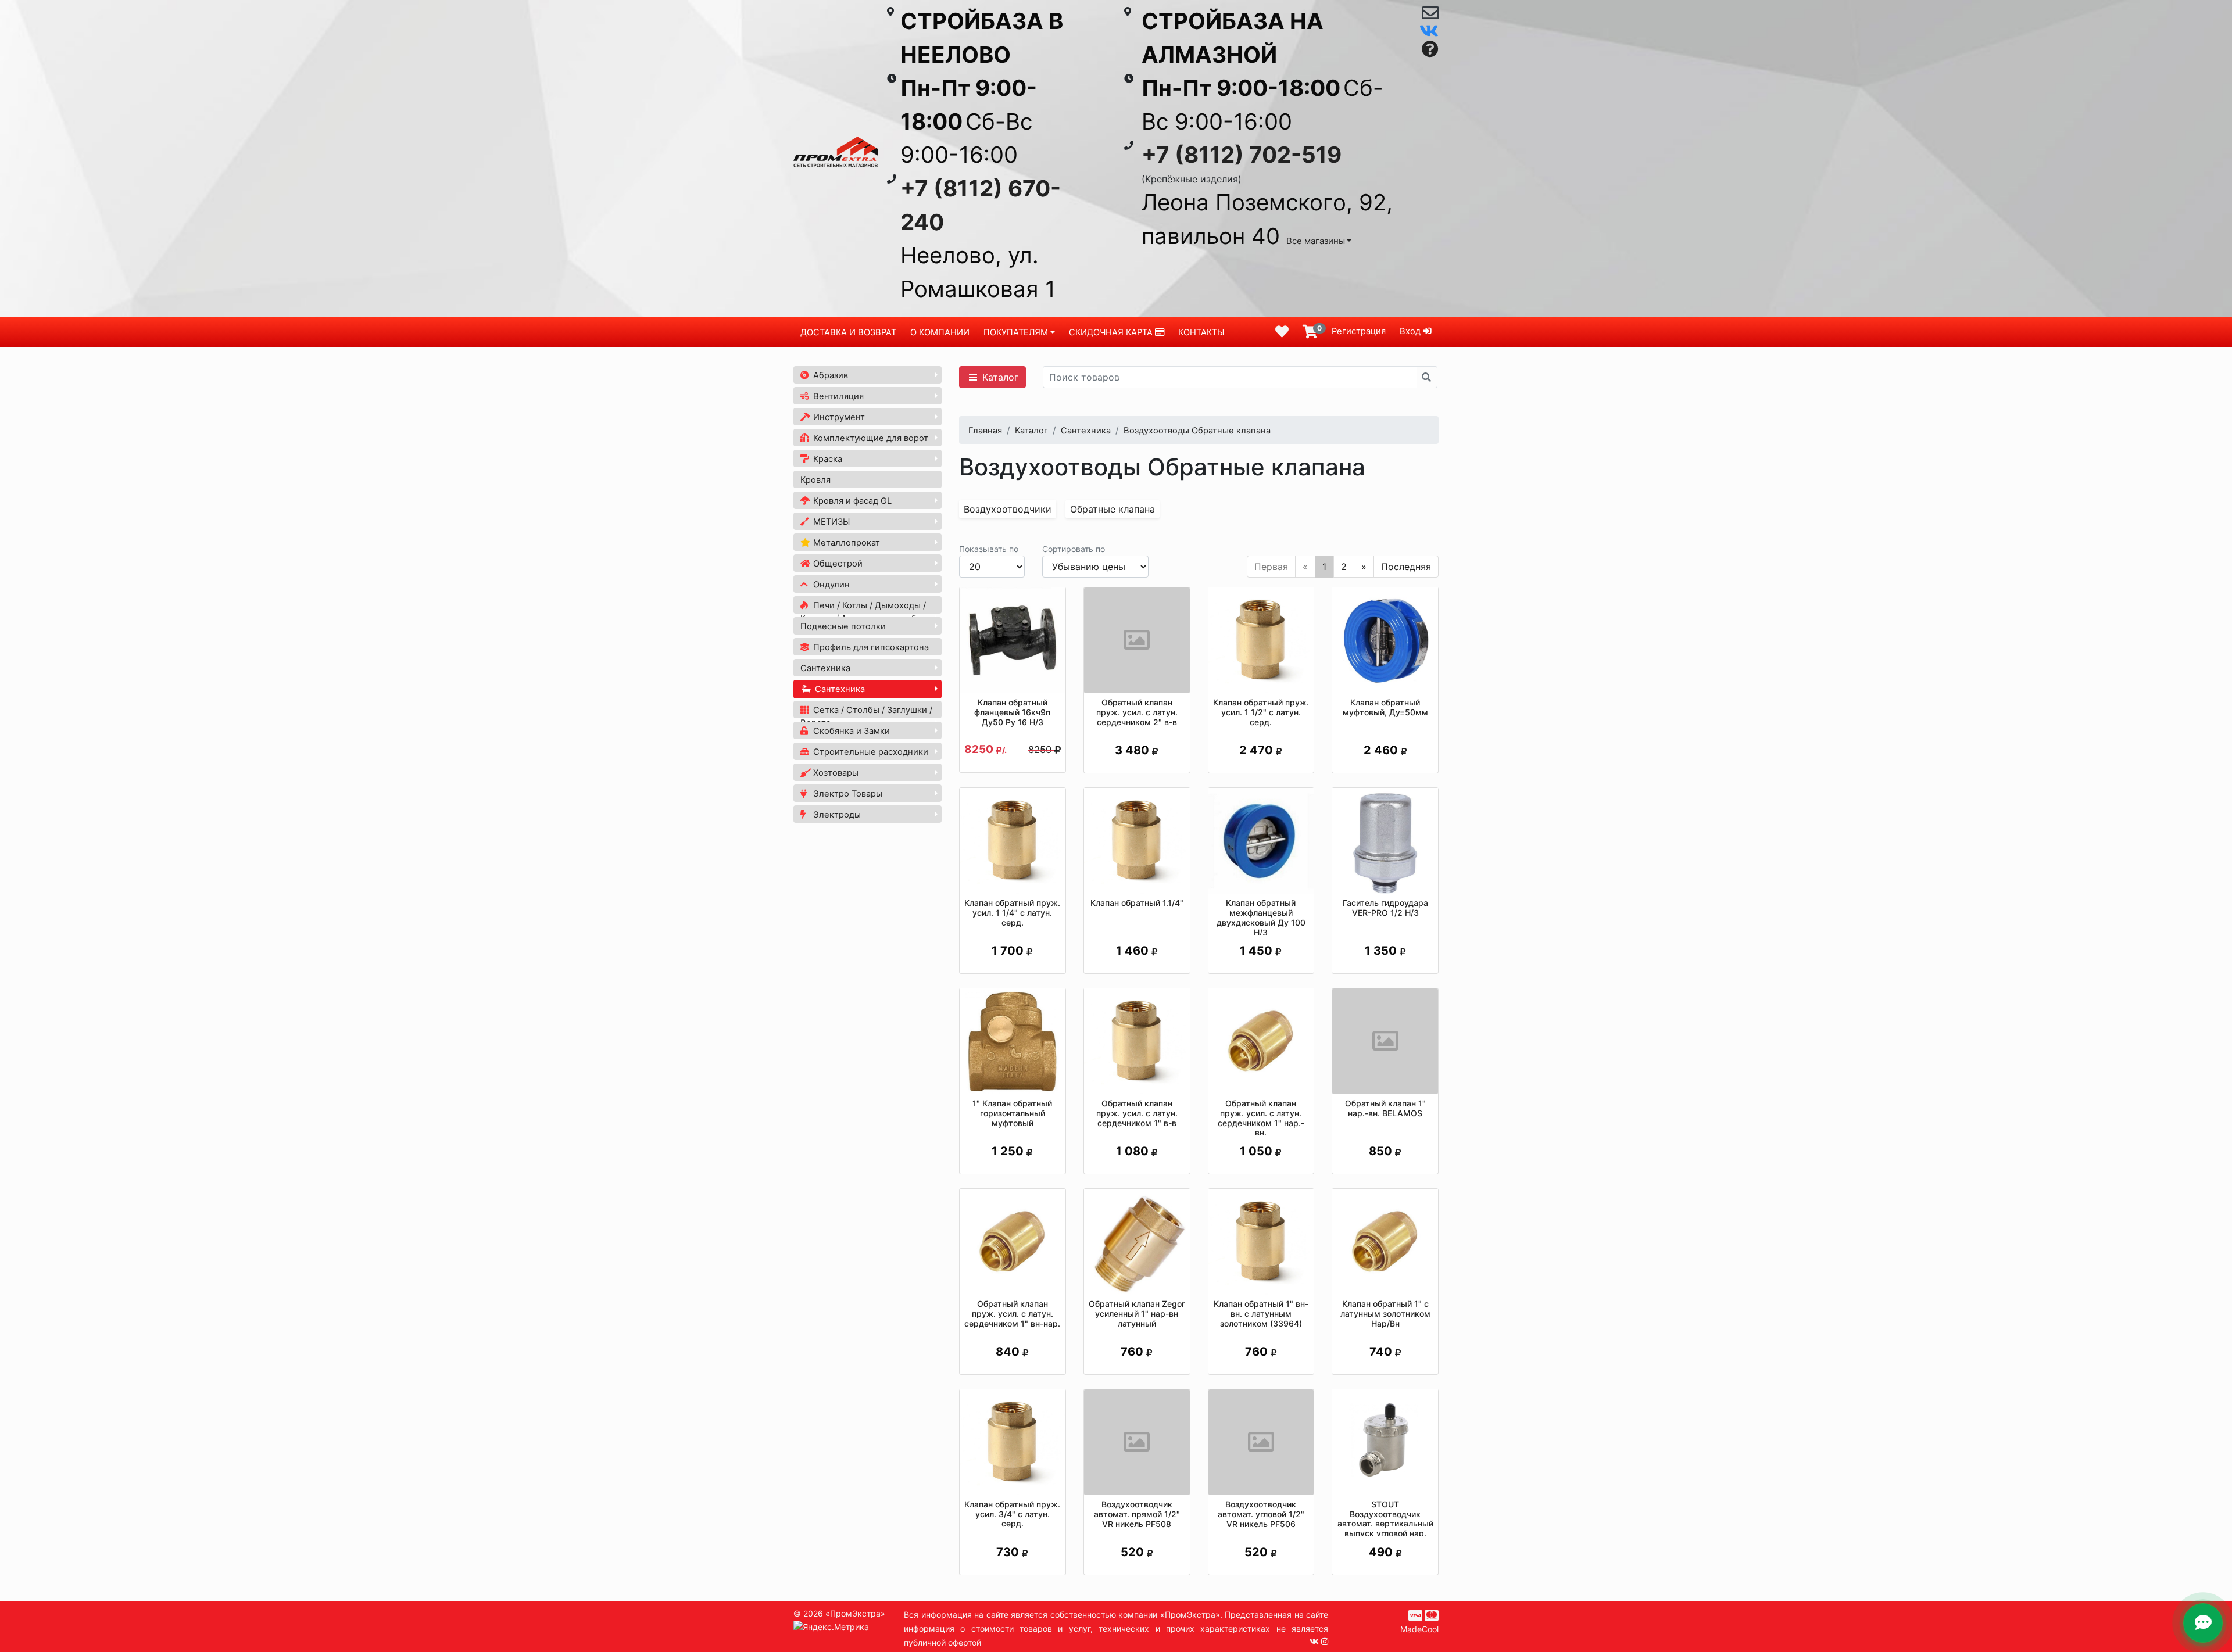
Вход (1410, 331)
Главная (985, 431)
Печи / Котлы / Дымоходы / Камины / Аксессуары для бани (866, 612)
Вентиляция (837, 396)
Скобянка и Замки (850, 731)
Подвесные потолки (843, 626)
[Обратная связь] (1430, 16)
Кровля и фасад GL (851, 501)
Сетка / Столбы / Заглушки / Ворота (866, 716)
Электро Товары (847, 794)
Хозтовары (835, 773)
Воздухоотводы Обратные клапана (1197, 431)
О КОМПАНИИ (940, 332)
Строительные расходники (870, 752)
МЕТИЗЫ (830, 522)
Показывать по (989, 549)
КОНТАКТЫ (1201, 332)
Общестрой (837, 564)
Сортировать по (1074, 549)
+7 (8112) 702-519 (1242, 155)
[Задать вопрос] (1430, 50)
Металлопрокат (845, 543)
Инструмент (838, 417)
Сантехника (825, 668)
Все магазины (1316, 241)
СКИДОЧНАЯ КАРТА (1112, 332)
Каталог (999, 377)
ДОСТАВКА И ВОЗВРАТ (848, 332)
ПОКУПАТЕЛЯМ (1016, 332)
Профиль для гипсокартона (870, 647)
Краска (827, 459)
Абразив (829, 375)
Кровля (815, 480)
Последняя (1406, 567)
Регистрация (1359, 331)
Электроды (836, 815)
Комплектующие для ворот (870, 438)
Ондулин (830, 585)
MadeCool (1419, 1629)
